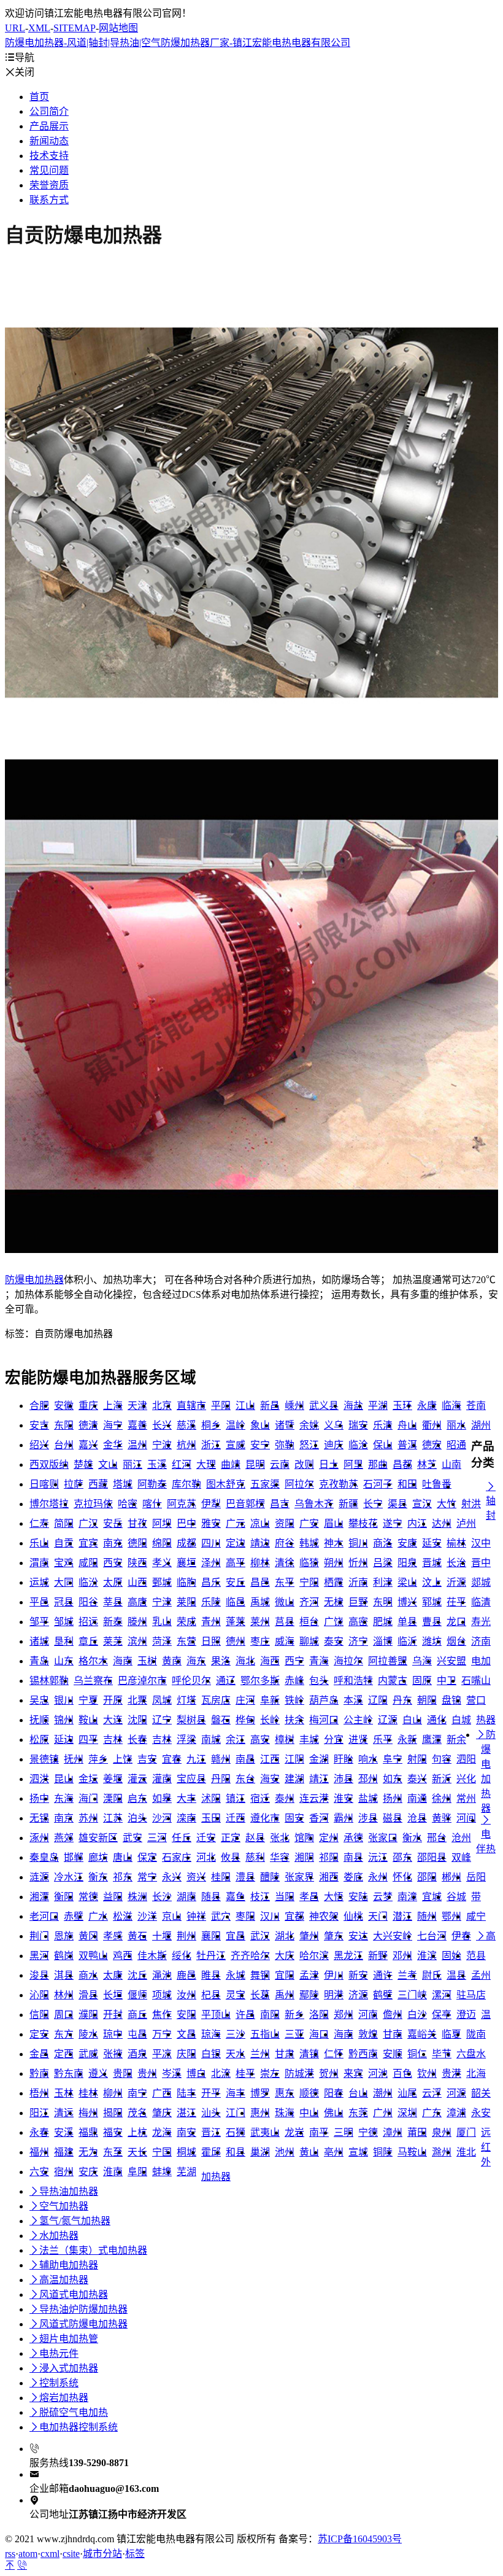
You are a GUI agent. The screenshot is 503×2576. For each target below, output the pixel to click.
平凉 (162, 2054)
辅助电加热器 (64, 2265)
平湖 (378, 1406)
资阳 (285, 1523)
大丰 (186, 1798)
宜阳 (285, 1975)
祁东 (123, 1877)
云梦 (383, 1897)
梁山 (407, 1582)
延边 (64, 1740)
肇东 (334, 1936)
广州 (383, 2113)
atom (28, 2554)
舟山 (407, 1425)
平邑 (39, 1602)
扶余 (294, 1720)
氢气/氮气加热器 (70, 2221)
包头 (319, 1681)
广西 (162, 2093)
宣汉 (422, 1504)
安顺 (393, 2054)
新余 (456, 1740)
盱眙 (344, 1759)
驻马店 (471, 1995)
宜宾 (88, 1543)
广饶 (334, 1622)
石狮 (236, 2132)
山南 (451, 1465)
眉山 (334, 1523)
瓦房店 (216, 1700)
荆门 (39, 1936)
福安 (113, 2132)
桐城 (186, 2152)
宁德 (368, 2132)
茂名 (137, 2113)
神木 (334, 1543)
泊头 (137, 1818)
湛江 (186, 2113)
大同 (64, 1582)
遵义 (98, 2074)
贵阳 (123, 2074)
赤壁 (74, 1916)
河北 (206, 1857)
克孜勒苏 (339, 1484)
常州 (466, 1798)
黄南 (172, 1661)
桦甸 (245, 1720)
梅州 (88, 2113)
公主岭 (358, 1720)
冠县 (64, 1602)
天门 (378, 1916)
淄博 (383, 1641)
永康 (427, 1406)
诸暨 (285, 1425)
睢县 (211, 1975)
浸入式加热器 (64, 2368)
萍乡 (98, 1759)
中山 (309, 2113)
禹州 (285, 1995)
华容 (280, 1857)
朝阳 (427, 1700)
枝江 (260, 1897)
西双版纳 (49, 1465)
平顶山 (216, 2015)
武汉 (260, 1936)
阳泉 (407, 1563)
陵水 (88, 2034)
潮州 (383, 2093)
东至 (113, 2152)
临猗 (309, 1563)
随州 (427, 1916)
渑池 (162, 1975)
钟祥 (196, 1916)
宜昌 (236, 1936)
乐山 (39, 1543)
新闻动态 (49, 141)
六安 (39, 2172)
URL (15, 28)
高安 (260, 1740)
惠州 (260, 2113)
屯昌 (137, 2034)
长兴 (162, 1425)
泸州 (466, 1523)
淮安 (344, 1798)
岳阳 (476, 1877)
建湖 (294, 1779)
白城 (461, 1720)
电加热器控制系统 (74, 2427)
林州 (64, 1995)
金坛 (88, 1779)
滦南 (186, 1818)
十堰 (162, 1936)
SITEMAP (75, 28)
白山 (412, 1720)
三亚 (294, 2034)
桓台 (309, 1622)
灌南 (162, 1779)
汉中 (481, 1543)
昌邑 (260, 1582)
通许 (383, 1975)
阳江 (39, 2113)
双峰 (461, 1857)
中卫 (447, 1681)
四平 (88, 1740)
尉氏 (432, 1975)
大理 (206, 1465)
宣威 (236, 1445)
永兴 (172, 1877)
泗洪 (39, 1779)
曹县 (432, 1622)
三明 (344, 2132)
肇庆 (162, 2113)
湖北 (285, 1936)
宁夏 (88, 1700)
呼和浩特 (353, 1681)
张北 (280, 1838)
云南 (280, 1465)
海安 (270, 1779)
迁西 (236, 1818)
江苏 (113, 1818)
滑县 (88, 1995)
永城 (236, 1975)
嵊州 (294, 1406)
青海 (319, 1661)
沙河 (162, 1818)
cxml (50, 2554)
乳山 (162, 1622)
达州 (442, 1523)
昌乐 (211, 1582)
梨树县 (191, 1720)
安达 (358, 1936)
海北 (245, 1661)
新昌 (270, 1406)
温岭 (236, 1425)
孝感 (113, 1936)
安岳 (113, 1523)
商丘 (137, 2015)
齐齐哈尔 (250, 1956)
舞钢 (260, 1975)
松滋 (123, 1916)
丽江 (132, 1465)
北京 (162, 1406)
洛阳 (319, 2015)
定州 (329, 1838)
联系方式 (49, 200)
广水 (98, 1916)
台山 (358, 2093)
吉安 (147, 1759)
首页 (39, 97)
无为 (88, 2152)
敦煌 (368, 2034)
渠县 (397, 1504)
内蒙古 (393, 1681)
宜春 (172, 1759)
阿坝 (162, 1523)
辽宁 (162, 1720)
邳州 (368, 1779)
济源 (358, 1995)
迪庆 (334, 1445)
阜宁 (393, 1759)
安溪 (64, 2132)
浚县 (39, 1975)
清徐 (285, 1563)
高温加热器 (59, 2280)
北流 (221, 2074)
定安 (39, 2034)
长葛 (260, 1995)
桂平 (245, 2074)
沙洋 (147, 1916)
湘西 (329, 1877)
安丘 (236, 1582)
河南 (368, 2015)
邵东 (402, 1857)
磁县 (393, 1818)
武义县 (324, 1406)
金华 (113, 1445)
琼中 (113, 2034)
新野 (378, 1956)
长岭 (270, 1720)
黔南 (39, 2074)
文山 (108, 1465)
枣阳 (245, 1916)
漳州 (393, 2132)
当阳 (285, 1897)
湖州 (481, 1425)
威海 (285, 1641)
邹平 (39, 1622)
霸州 (344, 1818)
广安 (309, 1523)
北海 (476, 2074)
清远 (64, 2113)
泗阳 (466, 1759)
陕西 (137, 1563)
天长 (137, 2152)
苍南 (476, 1406)
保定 (147, 1857)
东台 (245, 1779)
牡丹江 (211, 1956)
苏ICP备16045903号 (360, 2539)
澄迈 (466, 2015)
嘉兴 (88, 1445)
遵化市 (265, 1818)
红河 (182, 1465)
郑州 (344, 2015)
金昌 (39, 2054)
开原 (113, 1700)
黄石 (137, 1936)
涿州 (39, 1838)
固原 (422, 1681)
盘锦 (451, 1700)
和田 (407, 1484)
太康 (113, 1975)
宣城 (358, 2152)
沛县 (344, 1779)
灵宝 (236, 1995)
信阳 (39, 2015)
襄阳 (211, 1936)
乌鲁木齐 (314, 1504)
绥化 (182, 1956)
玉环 (402, 1406)
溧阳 (113, 1798)
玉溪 (157, 1465)
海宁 (113, 1425)
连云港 (314, 1798)
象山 (260, 1425)
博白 (196, 2074)
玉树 (147, 1661)
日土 (329, 1465)
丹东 (402, 1700)
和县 (236, 2152)
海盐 (353, 1406)
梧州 (39, 2093)
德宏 (432, 1445)
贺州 (329, 2074)
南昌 (245, 1759)
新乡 (294, 2015)
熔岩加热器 (59, 2398)
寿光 (481, 1622)
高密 (358, 1622)
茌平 (456, 1602)
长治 (456, 1563)
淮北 (466, 2152)
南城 (211, 1740)
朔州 (334, 1563)
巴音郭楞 (245, 1504)
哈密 (128, 1504)
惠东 (285, 2093)
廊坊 (98, 1857)
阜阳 (137, 2172)
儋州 (393, 2015)
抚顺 (39, 1720)
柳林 (260, 1563)
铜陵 (383, 2152)
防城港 (299, 2074)
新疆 (348, 1504)
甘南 (393, 2034)
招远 (88, 1622)
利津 (383, 1582)
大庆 (285, 1956)
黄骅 (442, 1818)
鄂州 (451, 1916)
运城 (39, 1582)
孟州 (481, 1975)
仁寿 (39, 1523)
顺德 (309, 2093)
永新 (407, 1740)
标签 (135, 2554)
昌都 (402, 1465)
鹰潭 (432, 1740)
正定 (231, 1838)
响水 (368, 1759)
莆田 (417, 2132)
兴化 (466, 1779)
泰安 (334, 1641)
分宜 (334, 1740)
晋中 (481, 1563)
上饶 (123, 1759)
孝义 (162, 1563)
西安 (113, 1563)
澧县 (245, 1877)
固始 (451, 1956)
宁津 (162, 1602)
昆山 (64, 1779)
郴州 (451, 1877)
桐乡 (211, 1425)
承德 (353, 1838)
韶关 (481, 2093)
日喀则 (44, 1484)
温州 (137, 1445)
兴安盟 (451, 1661)
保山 (383, 1445)
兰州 (260, 2054)
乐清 (383, 1425)
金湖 (319, 1759)
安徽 (64, 1406)
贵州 (147, 2074)
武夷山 (265, 2132)
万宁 (162, 2034)
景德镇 (44, 1759)
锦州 (64, 1720)
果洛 (221, 1661)
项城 (162, 1995)
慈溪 (186, 1425)
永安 (481, 2113)
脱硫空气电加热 (69, 2412)
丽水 (456, 1425)
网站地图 (118, 28)
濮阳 (88, 2015)
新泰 (113, 1622)
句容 (442, 1759)
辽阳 (378, 1700)
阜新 (270, 1700)
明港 (334, 1995)
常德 (88, 1897)
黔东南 (69, 2074)
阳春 (334, 2093)
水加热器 (54, 2236)
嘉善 (137, 1425)
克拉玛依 (93, 1504)
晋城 (432, 1563)
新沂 (442, 1779)
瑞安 (358, 1425)
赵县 (255, 1838)
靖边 (260, 1543)
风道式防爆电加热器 (79, 2324)
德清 (88, 1425)
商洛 (383, 1543)
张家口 (383, 1838)
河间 (466, 1818)
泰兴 (417, 1779)
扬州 (393, 1798)
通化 (437, 1720)
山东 (64, 1661)
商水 (88, 1975)
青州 (211, 1622)
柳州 (113, 2093)
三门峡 (412, 1995)
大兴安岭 (393, 1936)
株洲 (137, 1897)
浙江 (211, 1445)
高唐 (137, 1602)
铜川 (358, 1543)
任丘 (182, 1838)
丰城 (309, 1740)
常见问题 (49, 170)
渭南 (39, 1563)
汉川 (270, 1916)
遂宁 (393, 1523)
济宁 (358, 1641)
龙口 (456, 1622)
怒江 (309, 1445)
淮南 (113, 2172)
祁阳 (329, 1857)
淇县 (64, 1975)
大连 (113, 1720)
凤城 (162, 1700)
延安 (432, 1543)
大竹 (447, 1504)
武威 (88, 2054)
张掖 (113, 2054)
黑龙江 (348, 1956)
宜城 (432, 1897)
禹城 (260, 1602)
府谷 (285, 1543)
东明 (383, 1602)
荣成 (186, 1622)
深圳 (407, 2113)
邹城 (64, 1622)
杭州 (186, 1445)
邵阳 (427, 1877)
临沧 (358, 1445)
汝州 (186, 1995)
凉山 (260, 1523)
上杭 (137, 2132)
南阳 (270, 2015)
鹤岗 (64, 1956)
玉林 (64, 2093)
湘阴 (304, 1857)
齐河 (309, 1602)
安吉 (39, 1425)
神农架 (324, 1916)
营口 (476, 1700)
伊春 (461, 1936)
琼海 (211, 2034)
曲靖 (231, 1465)
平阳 (221, 1406)
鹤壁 (383, 1995)
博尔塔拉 (49, 1504)
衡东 (98, 1877)
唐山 (123, 1857)
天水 (236, 2054)
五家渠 (265, 1484)
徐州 (442, 1798)
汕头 (211, 2113)
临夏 (451, 2034)
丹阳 (221, 1779)
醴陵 (270, 1877)
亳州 (334, 2152)
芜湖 (186, 2172)
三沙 (236, 2034)
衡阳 (64, 1897)
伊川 (334, 1975)
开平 (211, 2093)
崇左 (270, 2074)
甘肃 (285, 2054)
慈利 (255, 1857)
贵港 (451, 2074)
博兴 (407, 1602)
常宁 (147, 1877)
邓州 (402, 1956)
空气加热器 (59, 2206)
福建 (64, 2152)
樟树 (285, 1740)
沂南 (358, 1582)
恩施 (64, 1936)
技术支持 (49, 156)
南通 (417, 1798)
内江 (417, 1523)
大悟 (334, 1897)
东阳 (64, 1425)
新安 (358, 1975)
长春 (137, 1740)
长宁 (373, 1504)
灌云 (137, 1779)
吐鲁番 (437, 1484)
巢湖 (260, 2152)
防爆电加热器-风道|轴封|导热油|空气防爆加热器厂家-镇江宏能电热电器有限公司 (178, 43)
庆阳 (186, 2054)
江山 (245, 1406)
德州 (236, 1641)
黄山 (309, 2152)
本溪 (353, 1700)
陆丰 (186, 2093)
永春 (39, 2132)
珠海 (285, 2113)
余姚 (309, 1425)
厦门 (466, 2132)
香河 (319, 1818)
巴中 (186, 1523)
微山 (285, 1602)
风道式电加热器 (69, 2295)
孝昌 (309, 1897)
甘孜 (137, 1523)
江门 (236, 2113)
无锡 (39, 1818)
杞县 (211, 1995)
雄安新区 (98, 1838)
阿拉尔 (299, 1484)
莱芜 (113, 1641)
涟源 (39, 1877)
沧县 (417, 1818)
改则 (304, 1465)
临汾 (88, 1582)
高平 (236, 1563)
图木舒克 (226, 1484)
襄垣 (186, 1563)
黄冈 (88, 1936)
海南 (123, 1661)
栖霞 (334, 1582)
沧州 (461, 1838)
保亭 (442, 2015)
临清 (481, 1602)
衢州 (432, 1425)
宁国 (162, 2152)
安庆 (88, 2172)
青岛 (39, 1661)
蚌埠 (162, 2172)
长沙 (162, 1897)
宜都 (294, 1916)
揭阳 (113, 2113)
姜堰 (113, 1779)
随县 (211, 1897)
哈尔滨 (314, 1956)
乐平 (383, 1740)
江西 (270, 1759)
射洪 (471, 1504)
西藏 (98, 1484)
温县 (456, 1975)
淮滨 (427, 1956)
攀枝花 (363, 1523)
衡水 (412, 1838)
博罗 (260, 2093)
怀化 (402, 1877)
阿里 (353, 1465)
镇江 (236, 1798)
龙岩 (294, 2132)
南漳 (407, 1897)
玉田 (211, 1818)
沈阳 (137, 1720)
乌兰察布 (93, 1681)
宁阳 (309, 1582)
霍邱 (211, 2152)
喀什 (152, 1504)
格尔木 (93, 1661)
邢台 (437, 1838)
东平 (285, 1582)
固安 (294, 1818)
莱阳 (186, 1602)
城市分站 (102, 2554)
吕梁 (383, 1563)
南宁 (137, 2093)
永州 (378, 1877)
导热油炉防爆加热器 (79, 2309)
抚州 (74, 1759)
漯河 (442, 1995)
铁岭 (294, 1700)
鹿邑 (186, 1975)
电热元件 (54, 2353)
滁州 (442, 2152)
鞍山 (88, 1720)
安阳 (186, 2015)
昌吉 (280, 1504)
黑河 (39, 1956)
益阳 (113, 1897)
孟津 (309, 1975)
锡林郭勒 (49, 1681)
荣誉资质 (49, 185)
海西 (270, 1661)
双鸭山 (93, 1956)
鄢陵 (309, 1995)
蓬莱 (236, 1622)
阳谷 (88, 1602)
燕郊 (64, 1838)
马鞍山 (412, 2152)
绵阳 (162, 1543)
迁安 (206, 1838)
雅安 (211, 1523)
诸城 (39, 1641)
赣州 (221, 1759)
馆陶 (304, 1838)
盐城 (368, 1798)
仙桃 (353, 1916)
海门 (88, 1798)
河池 (378, 2074)
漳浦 (456, 2113)
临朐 (186, 1582)
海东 (196, 1661)
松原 (39, 1740)
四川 (211, 1543)
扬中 (39, 1798)
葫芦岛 (324, 1700)
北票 (137, 1700)
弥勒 (285, 1445)
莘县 (113, 1602)
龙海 (162, 2132)
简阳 (64, 1523)
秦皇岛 (44, 1857)
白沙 (417, 2015)
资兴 (196, 1877)
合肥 (39, 1406)
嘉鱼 (236, 1897)
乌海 (422, 1661)
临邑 (236, 1602)
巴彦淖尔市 (142, 1681)
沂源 (456, 1582)
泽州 (211, 1563)
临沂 (407, 1641)
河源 (456, 2093)
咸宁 (476, 1916)
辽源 (388, 1720)
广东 (432, 2113)
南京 (64, 1818)
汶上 (432, 1582)
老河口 (44, 1916)
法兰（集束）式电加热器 (88, 2250)
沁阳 (39, 1995)
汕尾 (407, 2093)
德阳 (137, 1543)
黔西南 (363, 2054)
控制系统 (54, 2383)
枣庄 (260, 1641)
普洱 (407, 1445)
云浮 (432, 2093)
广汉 (88, 1523)
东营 (186, 1641)
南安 (186, 2132)
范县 (476, 1956)
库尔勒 (186, 1484)
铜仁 (417, 2054)
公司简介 (49, 111)
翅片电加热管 (64, 2339)
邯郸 (74, 1857)
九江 (196, 1759)
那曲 (378, 1465)
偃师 (137, 1995)
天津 (137, 1406)
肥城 (383, 1622)
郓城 (432, 1602)
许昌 (245, 2015)
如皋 (162, 1798)
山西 (137, 1582)
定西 (64, 2054)
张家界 (299, 1877)
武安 (132, 1838)
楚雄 (83, 1465)
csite (71, 2554)
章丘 (88, 1641)
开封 (113, 2015)
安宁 (260, 1445)
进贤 (358, 1740)
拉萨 (74, 1484)
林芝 (427, 1465)
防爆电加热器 (34, 1280)
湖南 (186, 1897)
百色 (402, 2074)
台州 (64, 1445)
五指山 (265, 2034)
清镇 (309, 2054)
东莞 (358, 2113)
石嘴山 (476, 1681)
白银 (211, 2054)
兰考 (407, 1975)
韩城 (309, 1543)
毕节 (442, 2054)
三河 (157, 1838)
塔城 (123, 1484)
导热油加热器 (64, 2191)
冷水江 (69, 1877)
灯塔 (186, 1700)
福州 (39, 2152)
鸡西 (123, 1956)
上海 (113, 1406)
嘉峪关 (422, 2034)
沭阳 (211, 1798)
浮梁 (186, 1740)
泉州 (442, 2132)
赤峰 (294, 1681)
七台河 (432, 1936)
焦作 (162, 2015)
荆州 (186, 1936)
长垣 (113, 1995)
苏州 (88, 1818)
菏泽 (162, 1641)
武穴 (221, 1916)
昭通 (456, 1445)
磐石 (221, 1720)
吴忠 (39, 1700)
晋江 (211, 2132)
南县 (353, 1857)
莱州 (260, 1622)
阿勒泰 (152, 1484)
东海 (64, 1798)
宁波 (162, 1445)
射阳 (417, 1759)
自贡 (64, 1543)
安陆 (358, 1897)
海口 (319, 2034)
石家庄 (177, 1857)
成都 (186, 1543)
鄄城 (162, 1582)
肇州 (309, 1936)
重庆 (88, 1406)
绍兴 (39, 1445)
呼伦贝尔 (191, 1681)
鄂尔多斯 (260, 1681)
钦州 (427, 2074)
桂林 (88, 2093)
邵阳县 (432, 1857)
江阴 (294, 1759)
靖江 (319, 1779)
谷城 (456, 1897)
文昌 (186, 2034)
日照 (211, 1641)
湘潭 (39, 1897)
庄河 (245, 1700)
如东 (393, 1779)
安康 (407, 1543)
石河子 (378, 1484)
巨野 (358, 1602)
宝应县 (191, 1779)
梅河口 (324, 1720)
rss (10, 2554)
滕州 (137, 1622)
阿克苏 (182, 1504)
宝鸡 (64, 1563)
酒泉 (137, 2054)
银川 (64, 1700)
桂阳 (221, 1877)
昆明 (255, 1465)
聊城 (309, 1641)
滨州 (137, 1641)
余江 (236, 1740)
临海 (451, 1406)
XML (39, 28)
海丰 (236, 2093)
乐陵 (211, 1602)
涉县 (368, 1818)
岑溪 (172, 2074)
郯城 (481, 1582)
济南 (481, 1641)
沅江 (378, 1857)
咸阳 (88, 1563)
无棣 (334, 1602)
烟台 (456, 1641)
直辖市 (191, 1406)
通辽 (226, 1681)
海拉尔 (348, 1661)
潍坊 (432, 1641)
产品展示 (49, 126)
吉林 (113, 1740)
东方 (64, 2034)
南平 (319, 2132)
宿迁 (260, 1798)
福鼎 (88, 2132)
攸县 (231, 1857)
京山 (172, 1916)
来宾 (353, 2074)
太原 (113, 1582)
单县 (407, 1622)
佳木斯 (152, 1956)
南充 (113, 1543)
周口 (64, 2015)
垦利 (64, 1641)
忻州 (358, 1563)
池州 (285, 2152)
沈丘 (137, 1975)
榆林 (456, 1543)
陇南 (476, 2034)
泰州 (285, 1798)
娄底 (353, 1877)
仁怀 (334, 2054)
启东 (137, 1798)
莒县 (285, 1622)
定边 (236, 1543)
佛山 (334, 2113)
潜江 (402, 1916)
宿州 (64, 2172)
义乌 (334, 1425)
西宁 (294, 1661)
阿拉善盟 (388, 1661)
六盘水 (471, 2054)
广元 (236, 1523)
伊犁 (211, 1504)
